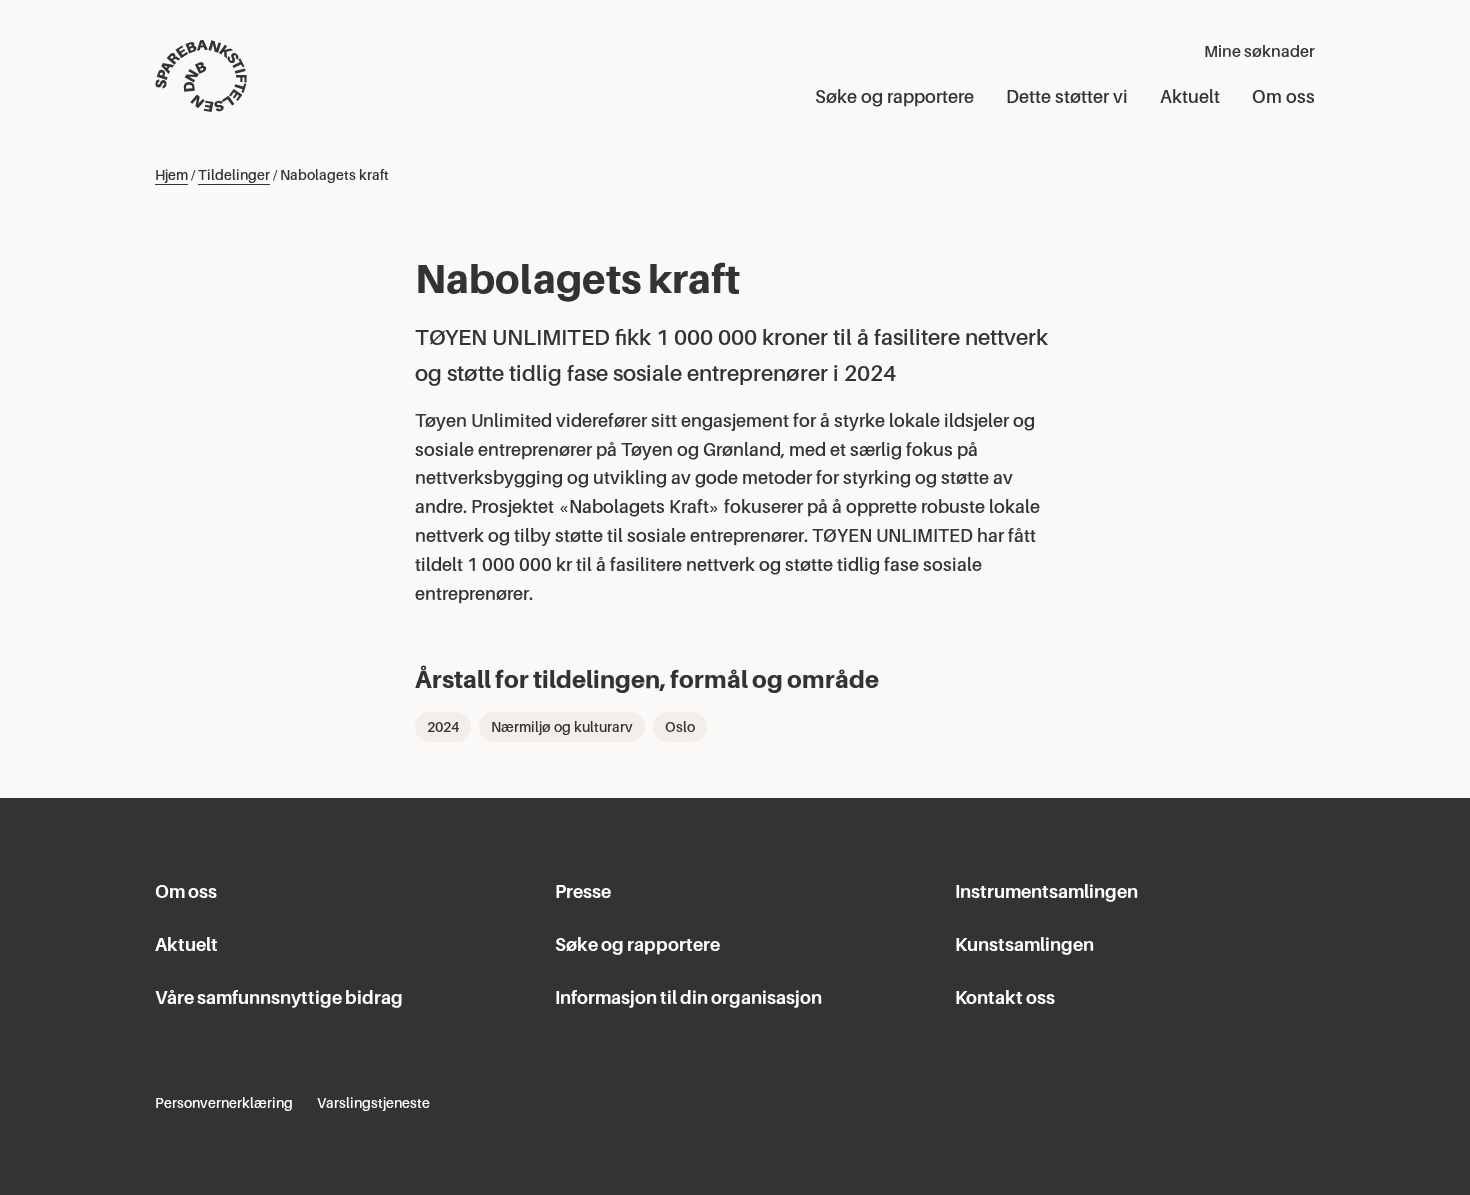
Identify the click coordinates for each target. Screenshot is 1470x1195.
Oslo (680, 727)
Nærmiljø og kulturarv (562, 727)
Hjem (171, 175)
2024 (443, 727)
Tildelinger (234, 175)
